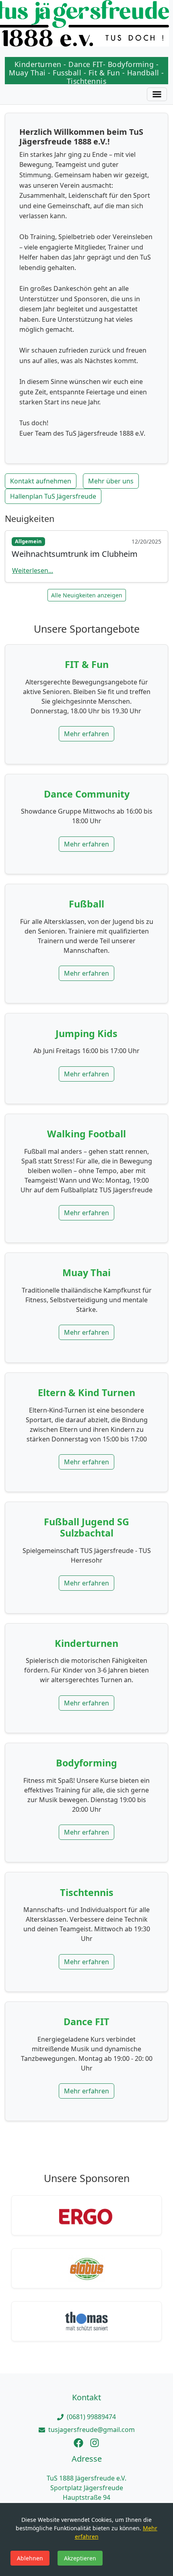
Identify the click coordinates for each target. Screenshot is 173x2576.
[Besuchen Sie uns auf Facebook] (78, 2442)
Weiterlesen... (33, 570)
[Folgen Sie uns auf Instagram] (95, 2442)
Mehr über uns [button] (111, 481)
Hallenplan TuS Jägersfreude (53, 496)
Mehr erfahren (86, 734)
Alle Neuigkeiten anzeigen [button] (87, 595)
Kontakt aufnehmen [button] (41, 481)
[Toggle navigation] (157, 94)
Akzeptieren (80, 2558)
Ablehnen (30, 2558)
